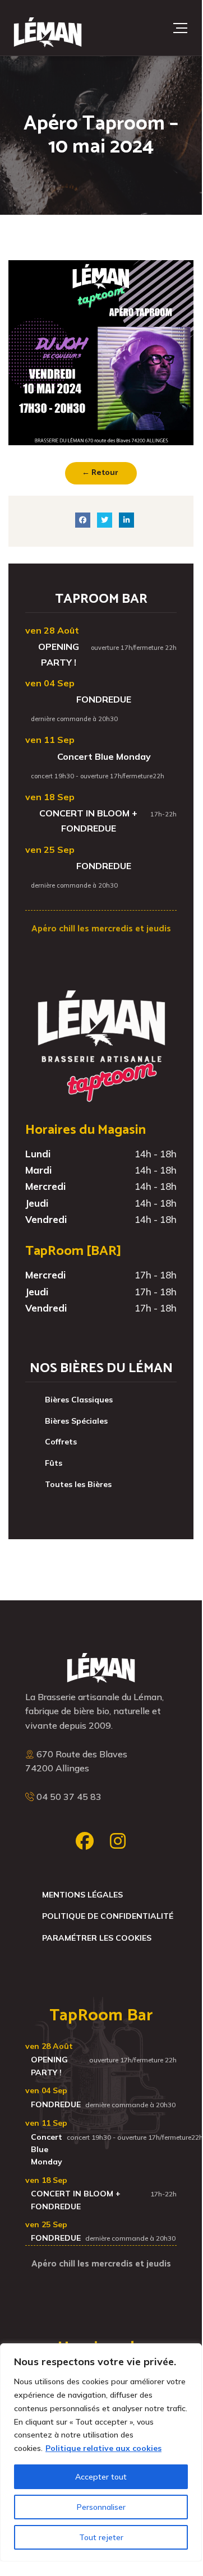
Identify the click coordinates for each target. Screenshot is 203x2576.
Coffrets (61, 1442)
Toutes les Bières (78, 1484)
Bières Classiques (79, 1400)
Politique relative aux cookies (103, 2448)
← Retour (100, 473)
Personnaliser (101, 2507)
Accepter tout (101, 2477)
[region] (101, 2452)
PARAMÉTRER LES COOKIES (97, 1938)
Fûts (54, 1463)
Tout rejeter (101, 2537)
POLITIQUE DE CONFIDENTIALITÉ (108, 1916)
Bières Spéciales (76, 1421)
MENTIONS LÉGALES (82, 1895)
